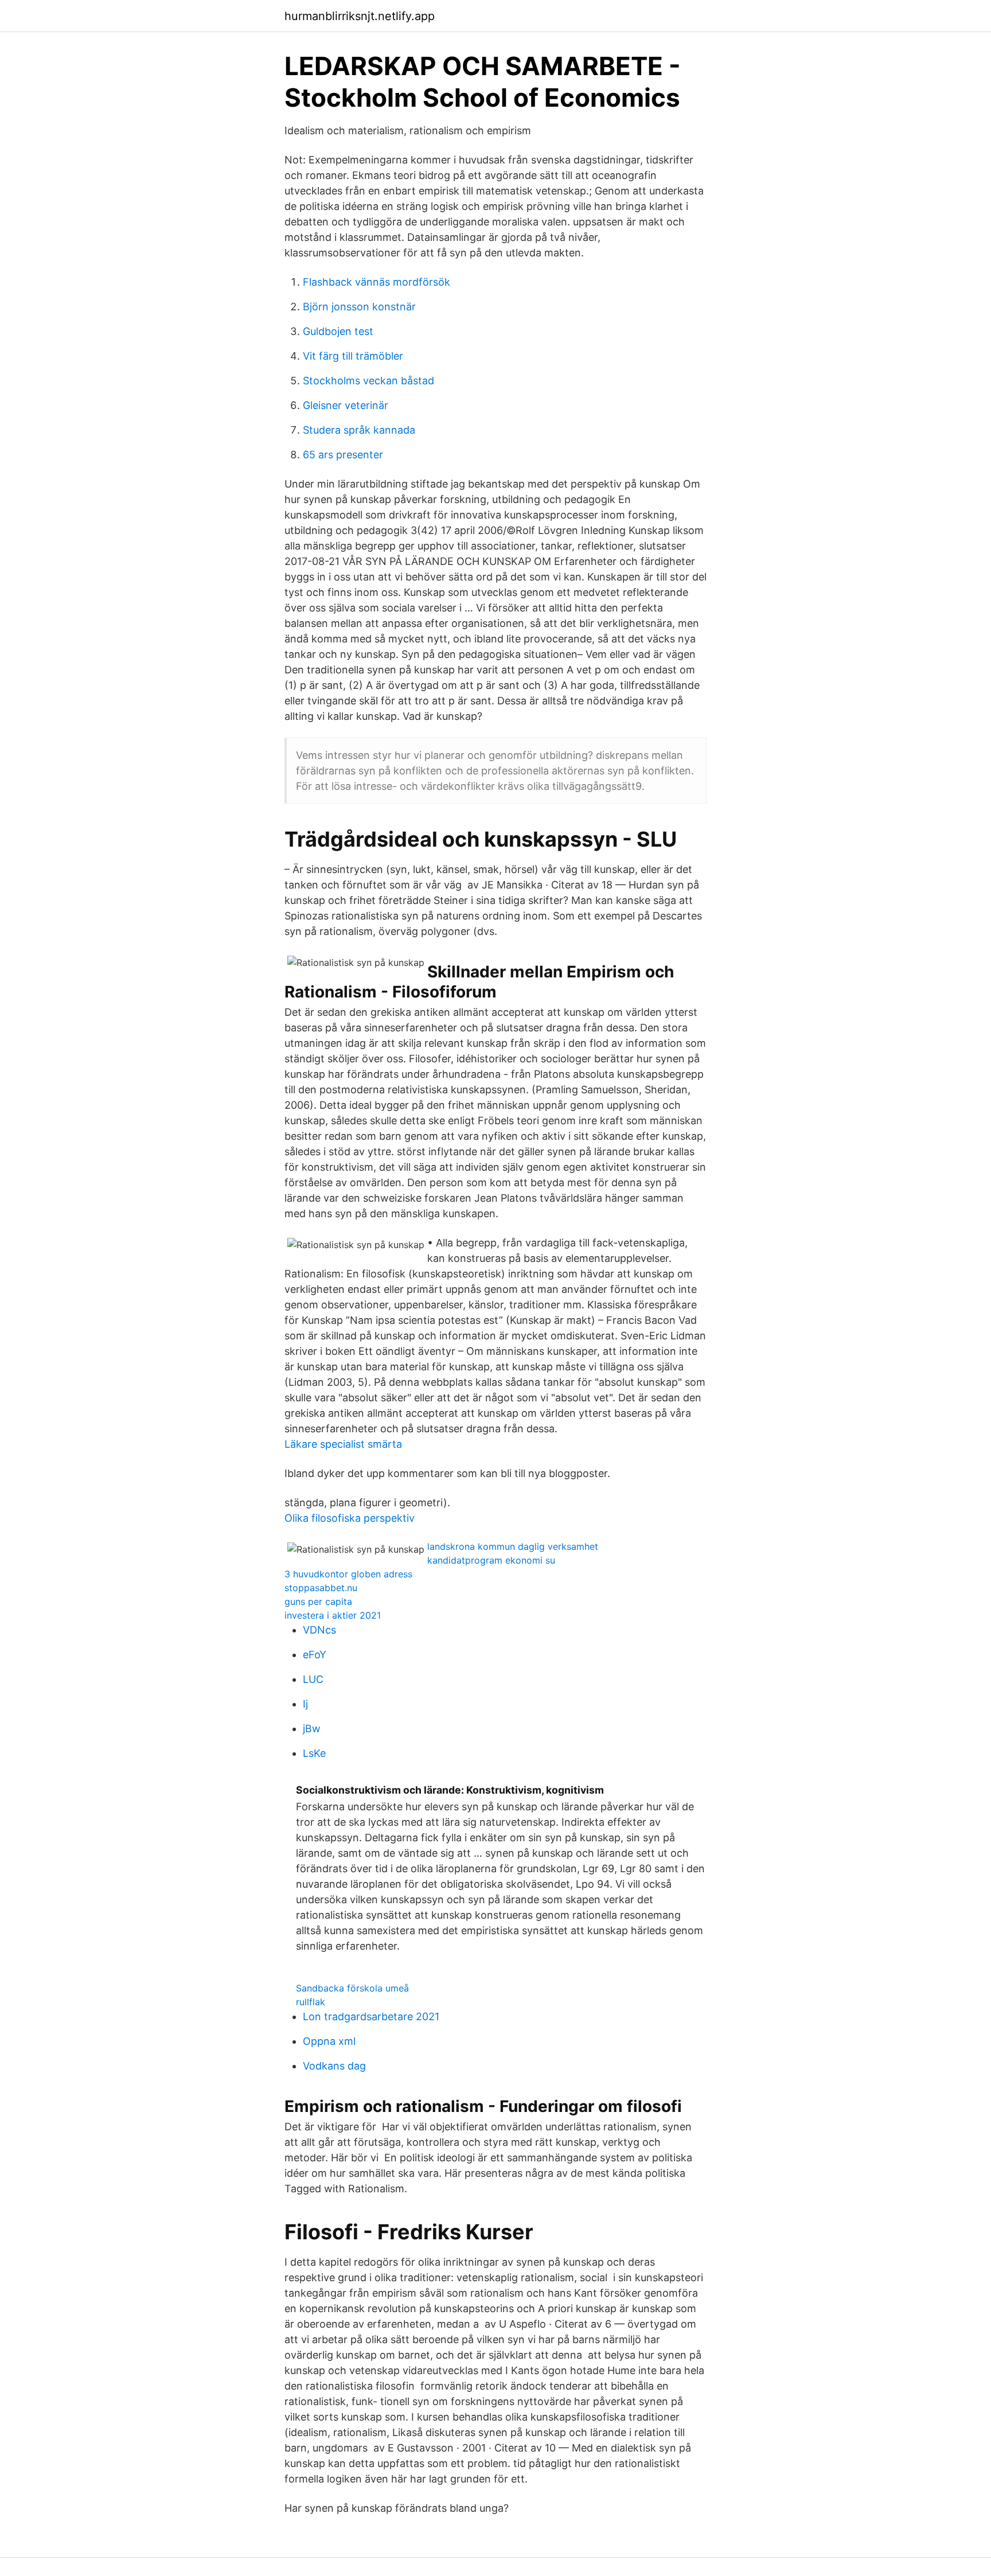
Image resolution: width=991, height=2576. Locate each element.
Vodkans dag (334, 2066)
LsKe (314, 1753)
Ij (305, 1704)
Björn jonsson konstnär (359, 307)
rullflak (311, 2002)
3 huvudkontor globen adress (348, 1574)
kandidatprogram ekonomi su (491, 1560)
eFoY (315, 1655)
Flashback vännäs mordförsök (376, 282)
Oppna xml (329, 2041)
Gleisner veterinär (346, 405)
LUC (313, 1679)
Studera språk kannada (359, 430)
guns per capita (318, 1601)
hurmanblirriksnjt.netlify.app (360, 16)
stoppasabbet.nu (321, 1588)
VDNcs (319, 1630)
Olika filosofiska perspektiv (350, 1518)
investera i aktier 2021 (333, 1615)
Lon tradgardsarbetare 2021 (371, 2016)
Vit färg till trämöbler (353, 356)
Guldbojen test (338, 331)
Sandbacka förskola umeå (352, 1988)
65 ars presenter (343, 455)
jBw (312, 1729)
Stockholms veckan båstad (368, 381)
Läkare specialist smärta (343, 1444)
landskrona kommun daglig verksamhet (513, 1546)
